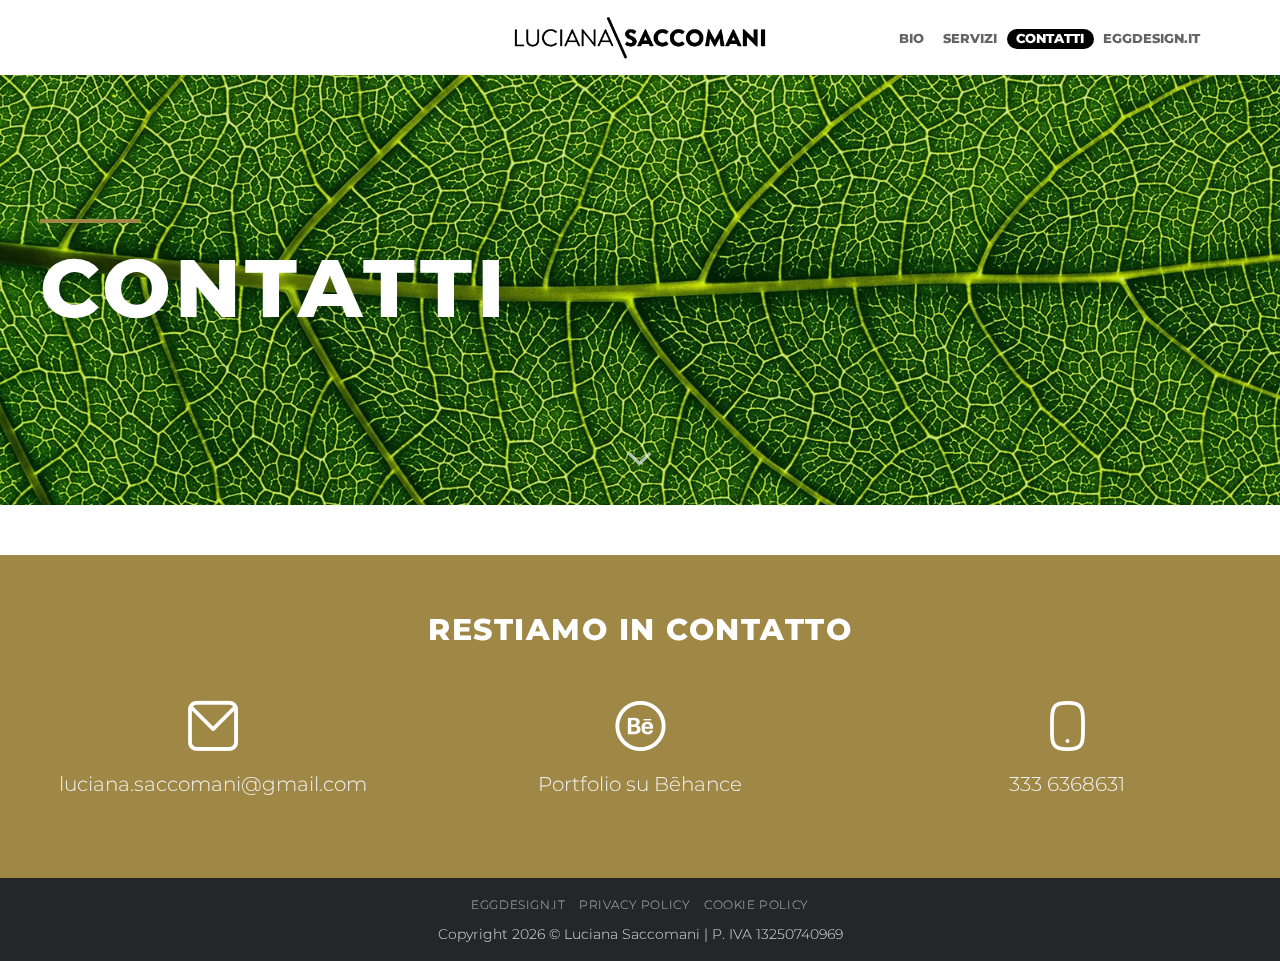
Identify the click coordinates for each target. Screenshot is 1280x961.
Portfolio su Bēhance (640, 784)
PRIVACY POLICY (635, 904)
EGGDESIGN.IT (1151, 38)
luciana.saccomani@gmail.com (213, 784)
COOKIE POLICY (756, 904)
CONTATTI (1050, 38)
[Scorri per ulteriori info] (640, 459)
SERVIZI (970, 38)
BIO (911, 38)
